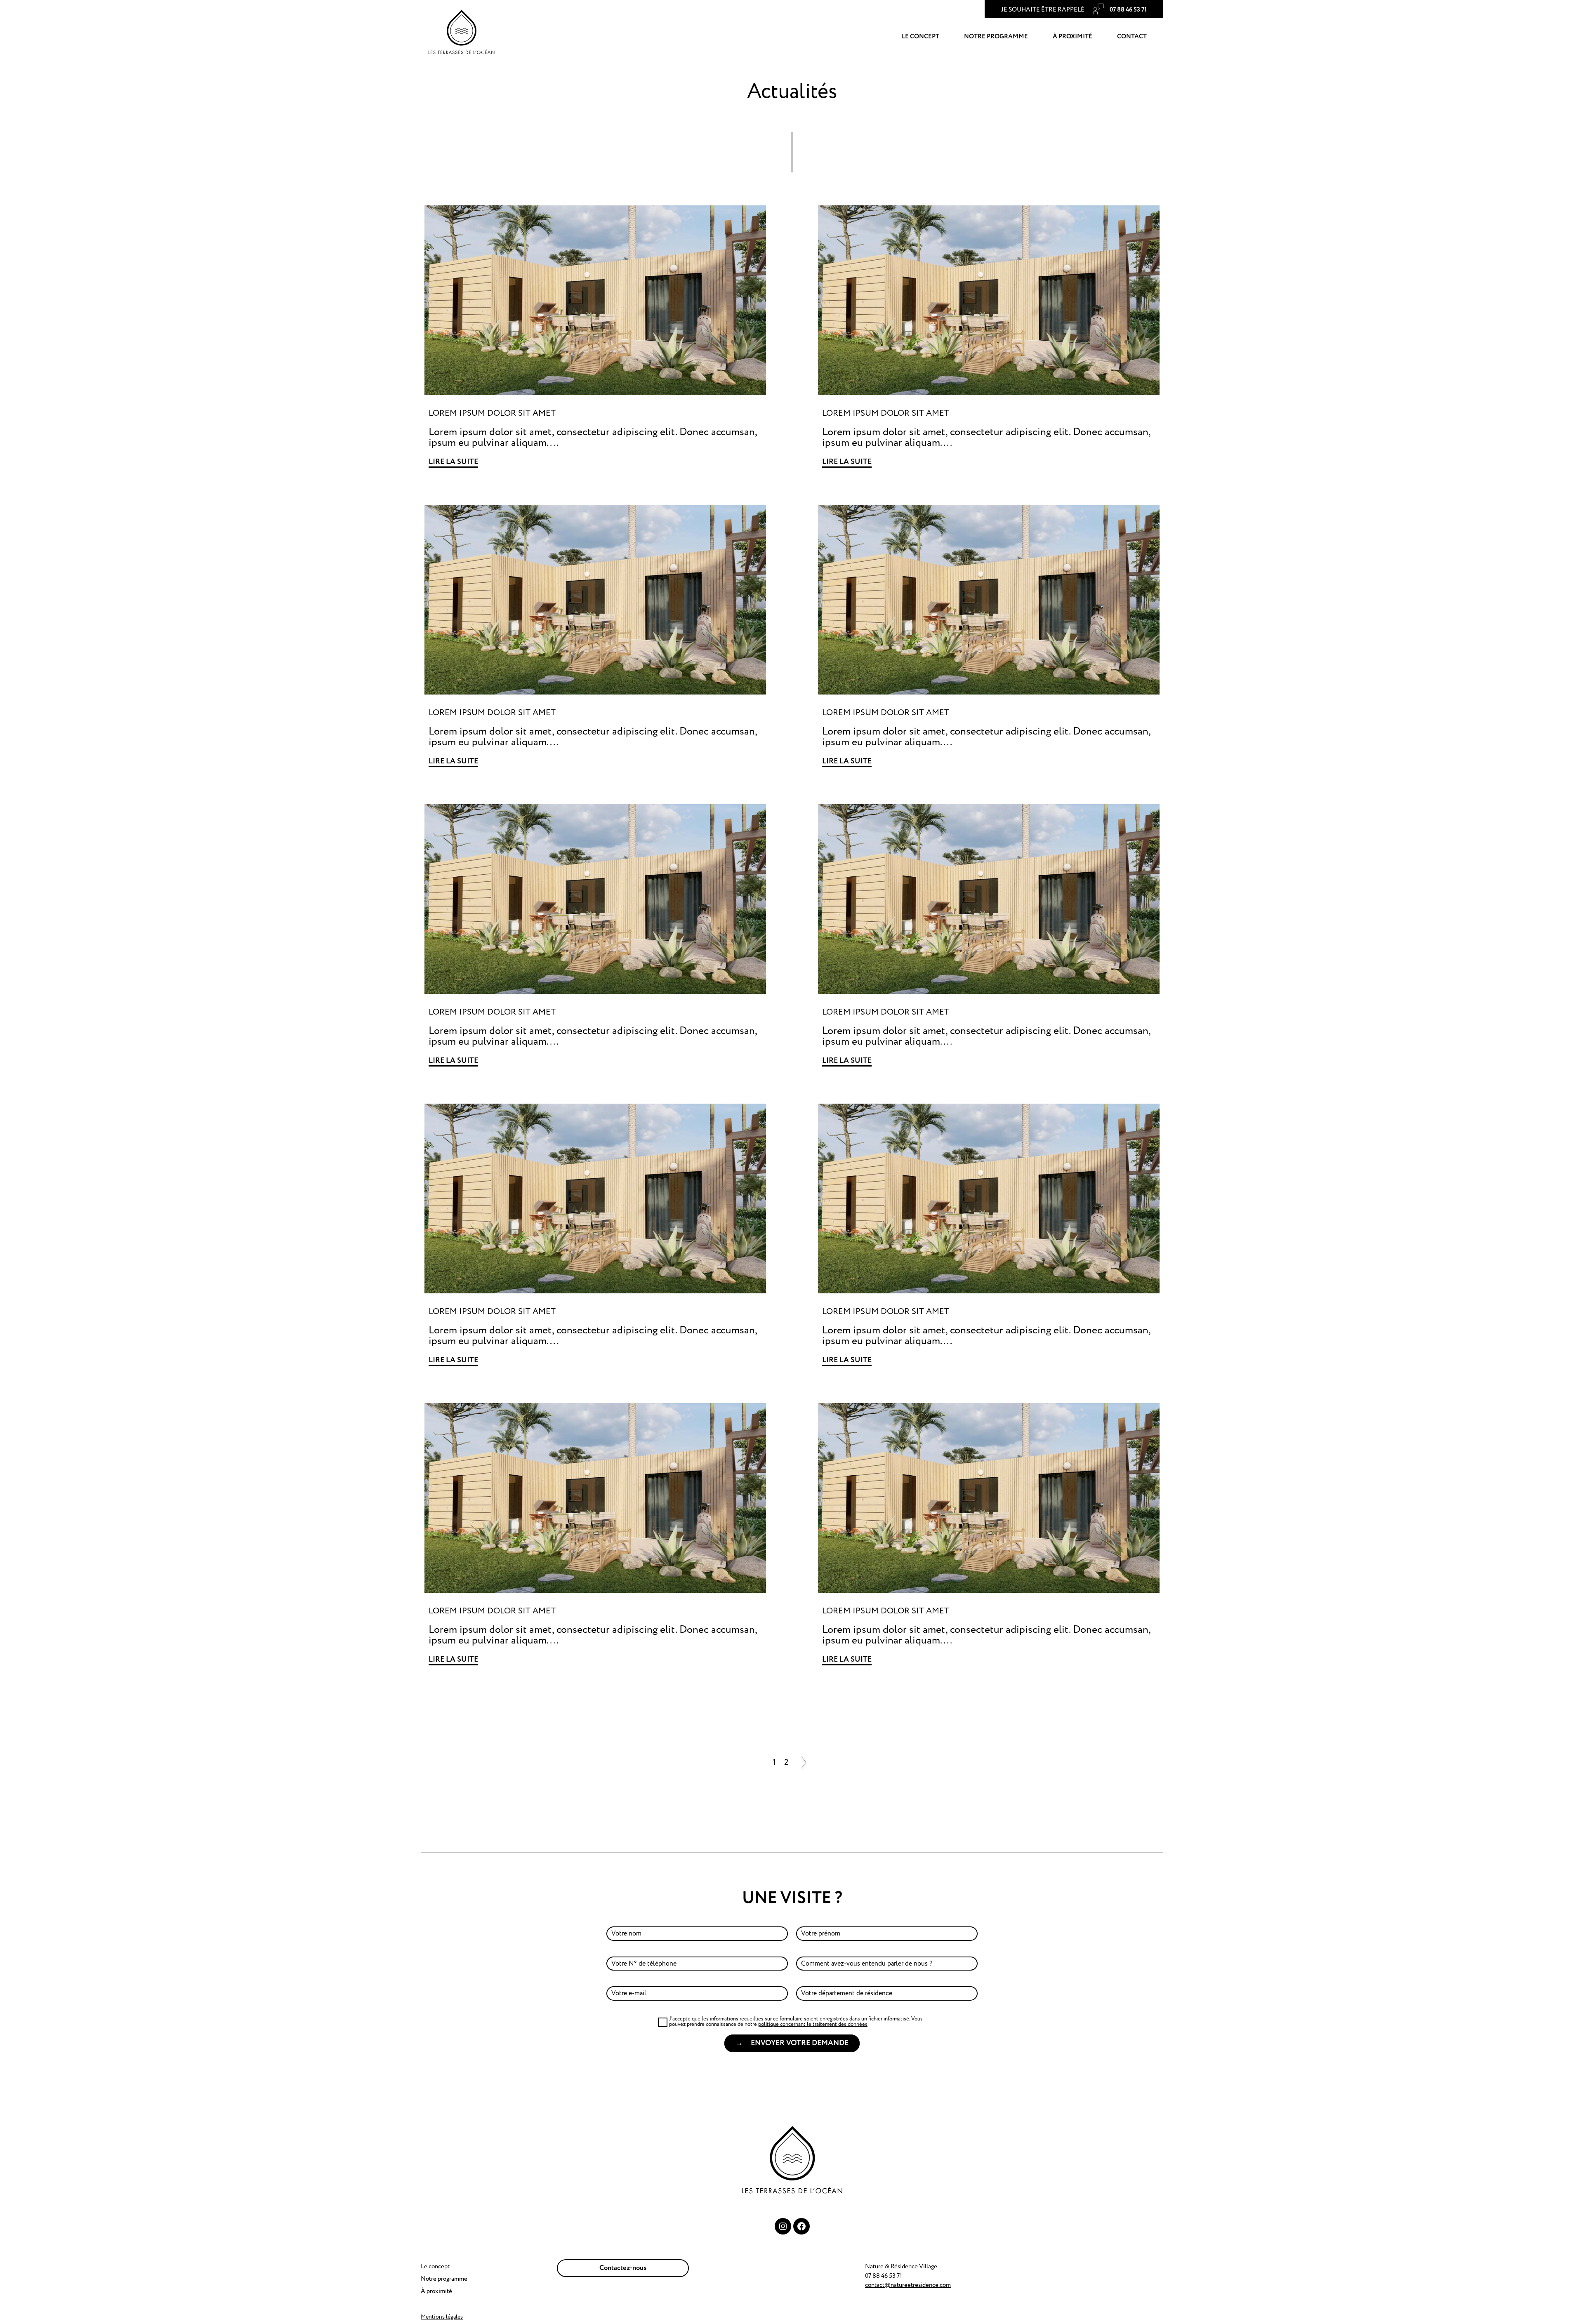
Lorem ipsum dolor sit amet (492, 413)
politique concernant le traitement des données (813, 2024)
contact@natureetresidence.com (908, 2285)
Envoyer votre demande (800, 2043)
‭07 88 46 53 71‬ (1128, 10)
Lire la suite (453, 462)
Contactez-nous (623, 2268)
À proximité (1072, 36)
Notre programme (996, 36)
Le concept (920, 36)
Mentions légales (442, 2317)
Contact (1132, 36)
